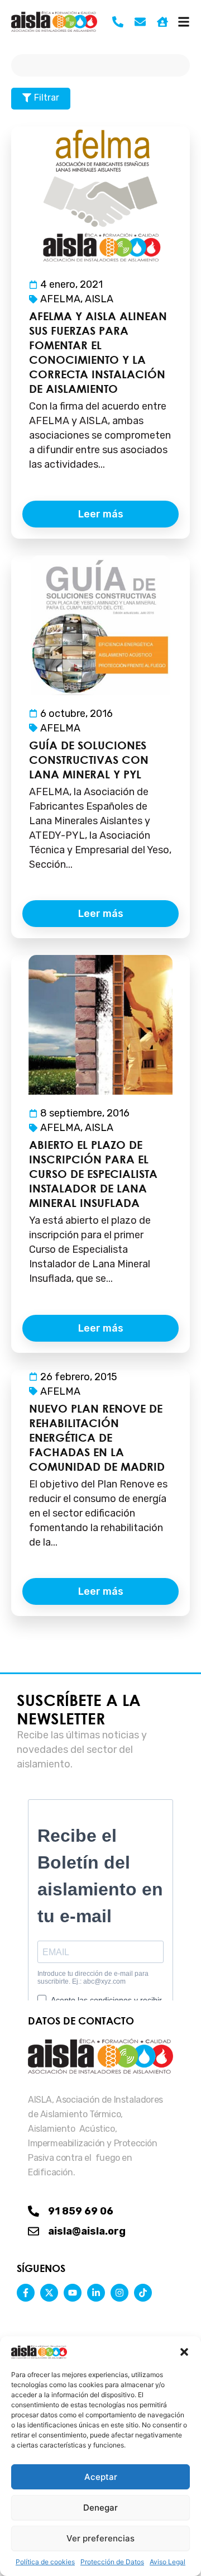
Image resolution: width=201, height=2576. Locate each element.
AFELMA (60, 299)
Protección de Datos (112, 2562)
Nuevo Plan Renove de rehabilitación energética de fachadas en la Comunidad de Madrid (97, 1437)
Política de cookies (45, 2562)
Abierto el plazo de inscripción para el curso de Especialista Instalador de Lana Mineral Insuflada (93, 1174)
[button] (184, 2352)
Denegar (100, 2508)
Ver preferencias (100, 2538)
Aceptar (101, 2477)
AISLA (99, 299)
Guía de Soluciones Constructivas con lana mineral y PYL (89, 760)
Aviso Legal (167, 2562)
